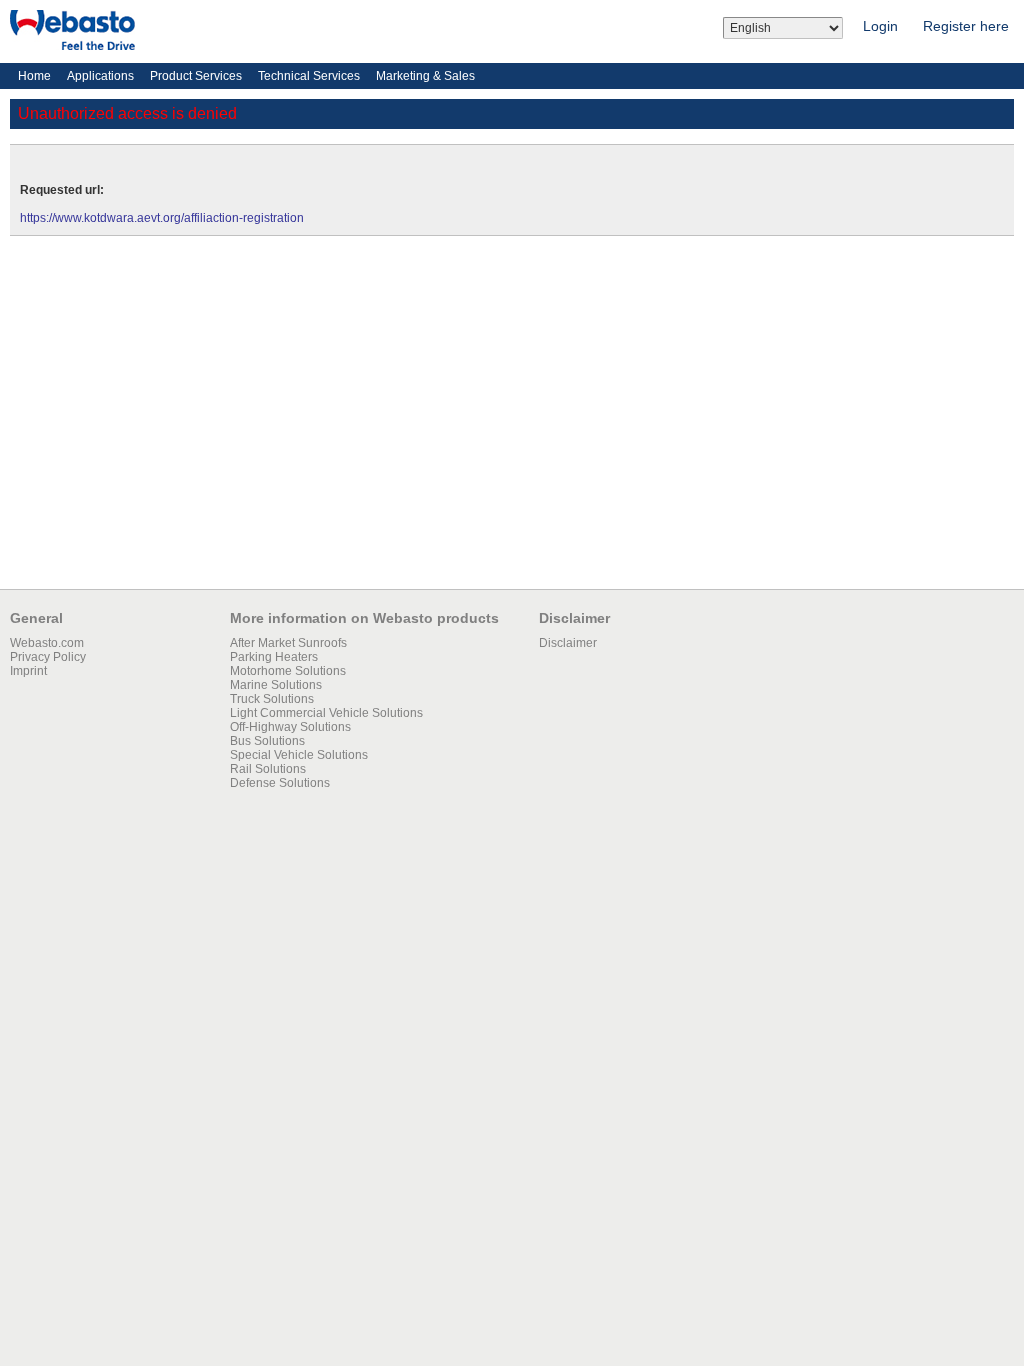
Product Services (196, 76)
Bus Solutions (267, 741)
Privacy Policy (48, 657)
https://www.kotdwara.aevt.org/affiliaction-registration (162, 218)
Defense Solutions (280, 783)
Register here (966, 26)
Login (880, 26)
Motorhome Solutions (288, 671)
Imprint (28, 671)
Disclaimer (568, 643)
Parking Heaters (274, 657)
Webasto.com (47, 643)
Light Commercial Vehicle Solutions (326, 713)
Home (34, 76)
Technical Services (309, 76)
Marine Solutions (276, 685)
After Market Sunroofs (288, 643)
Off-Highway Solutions (290, 727)
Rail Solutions (268, 769)
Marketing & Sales (425, 76)
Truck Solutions (272, 699)
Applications (100, 76)
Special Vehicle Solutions (299, 755)
